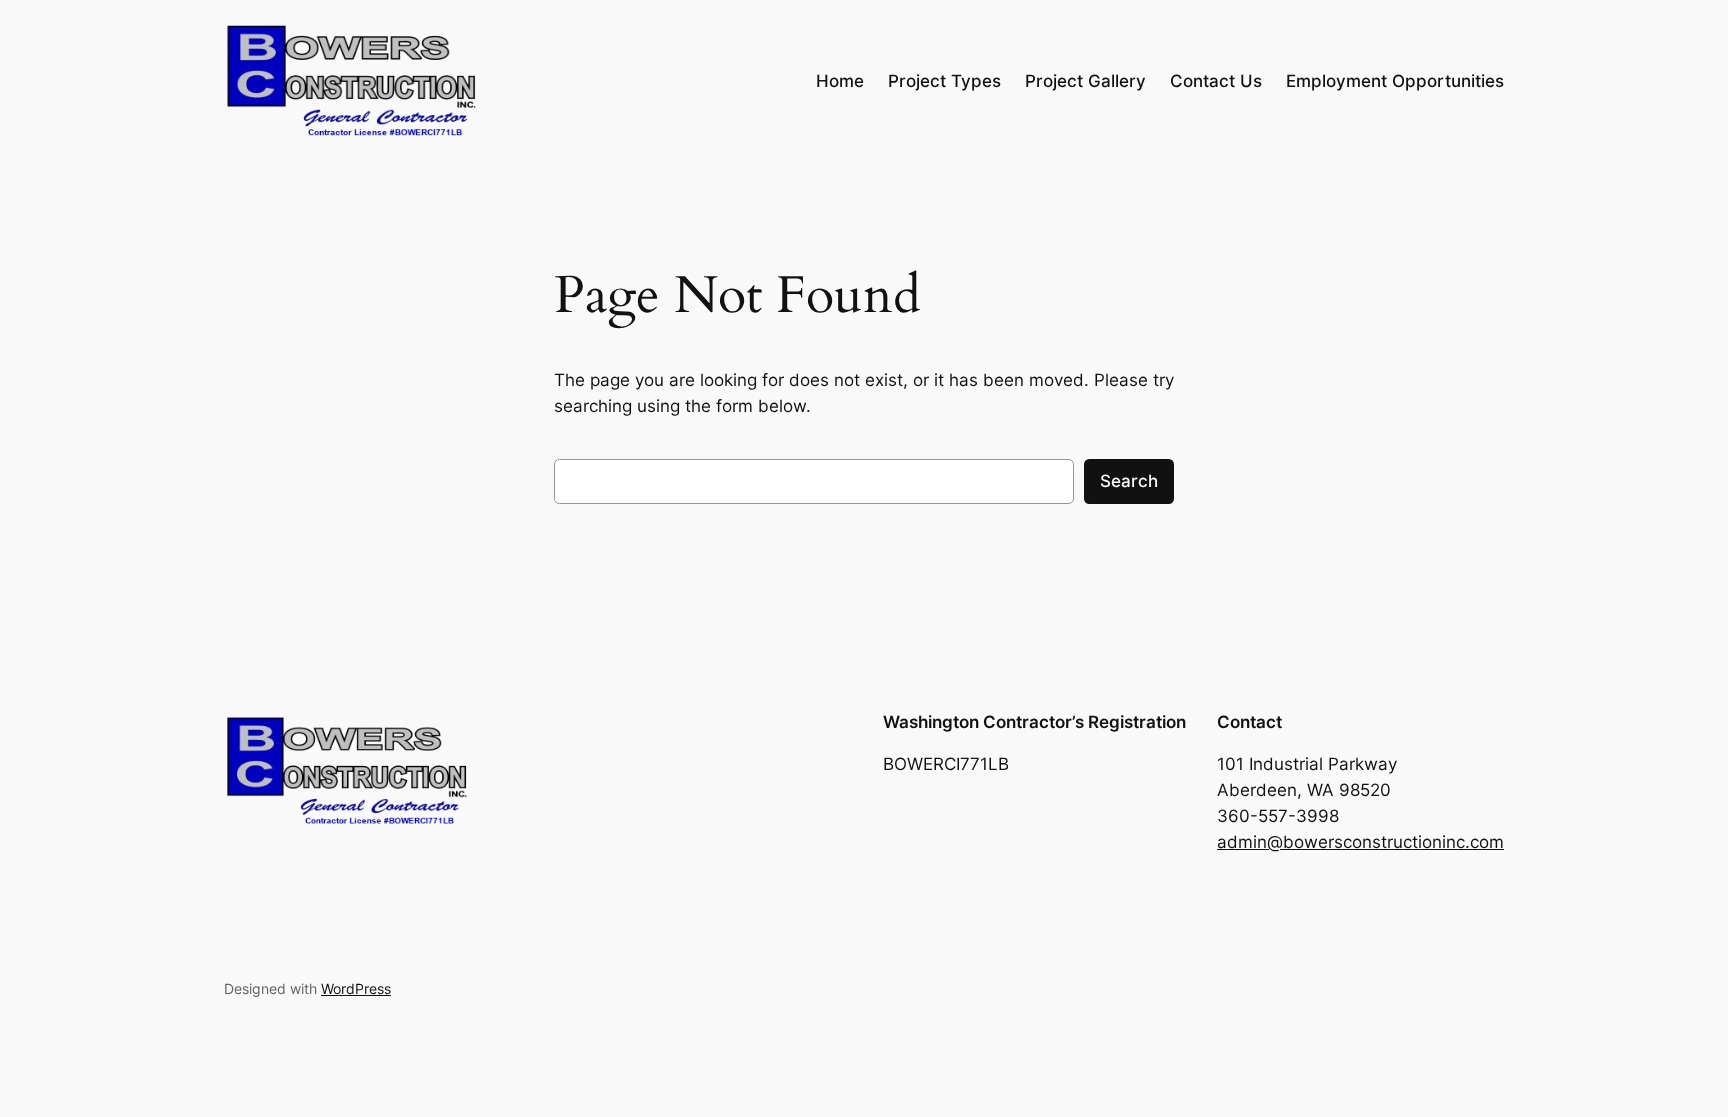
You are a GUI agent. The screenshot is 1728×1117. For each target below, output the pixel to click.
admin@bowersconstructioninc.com (1360, 842)
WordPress (356, 988)
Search (1129, 481)
